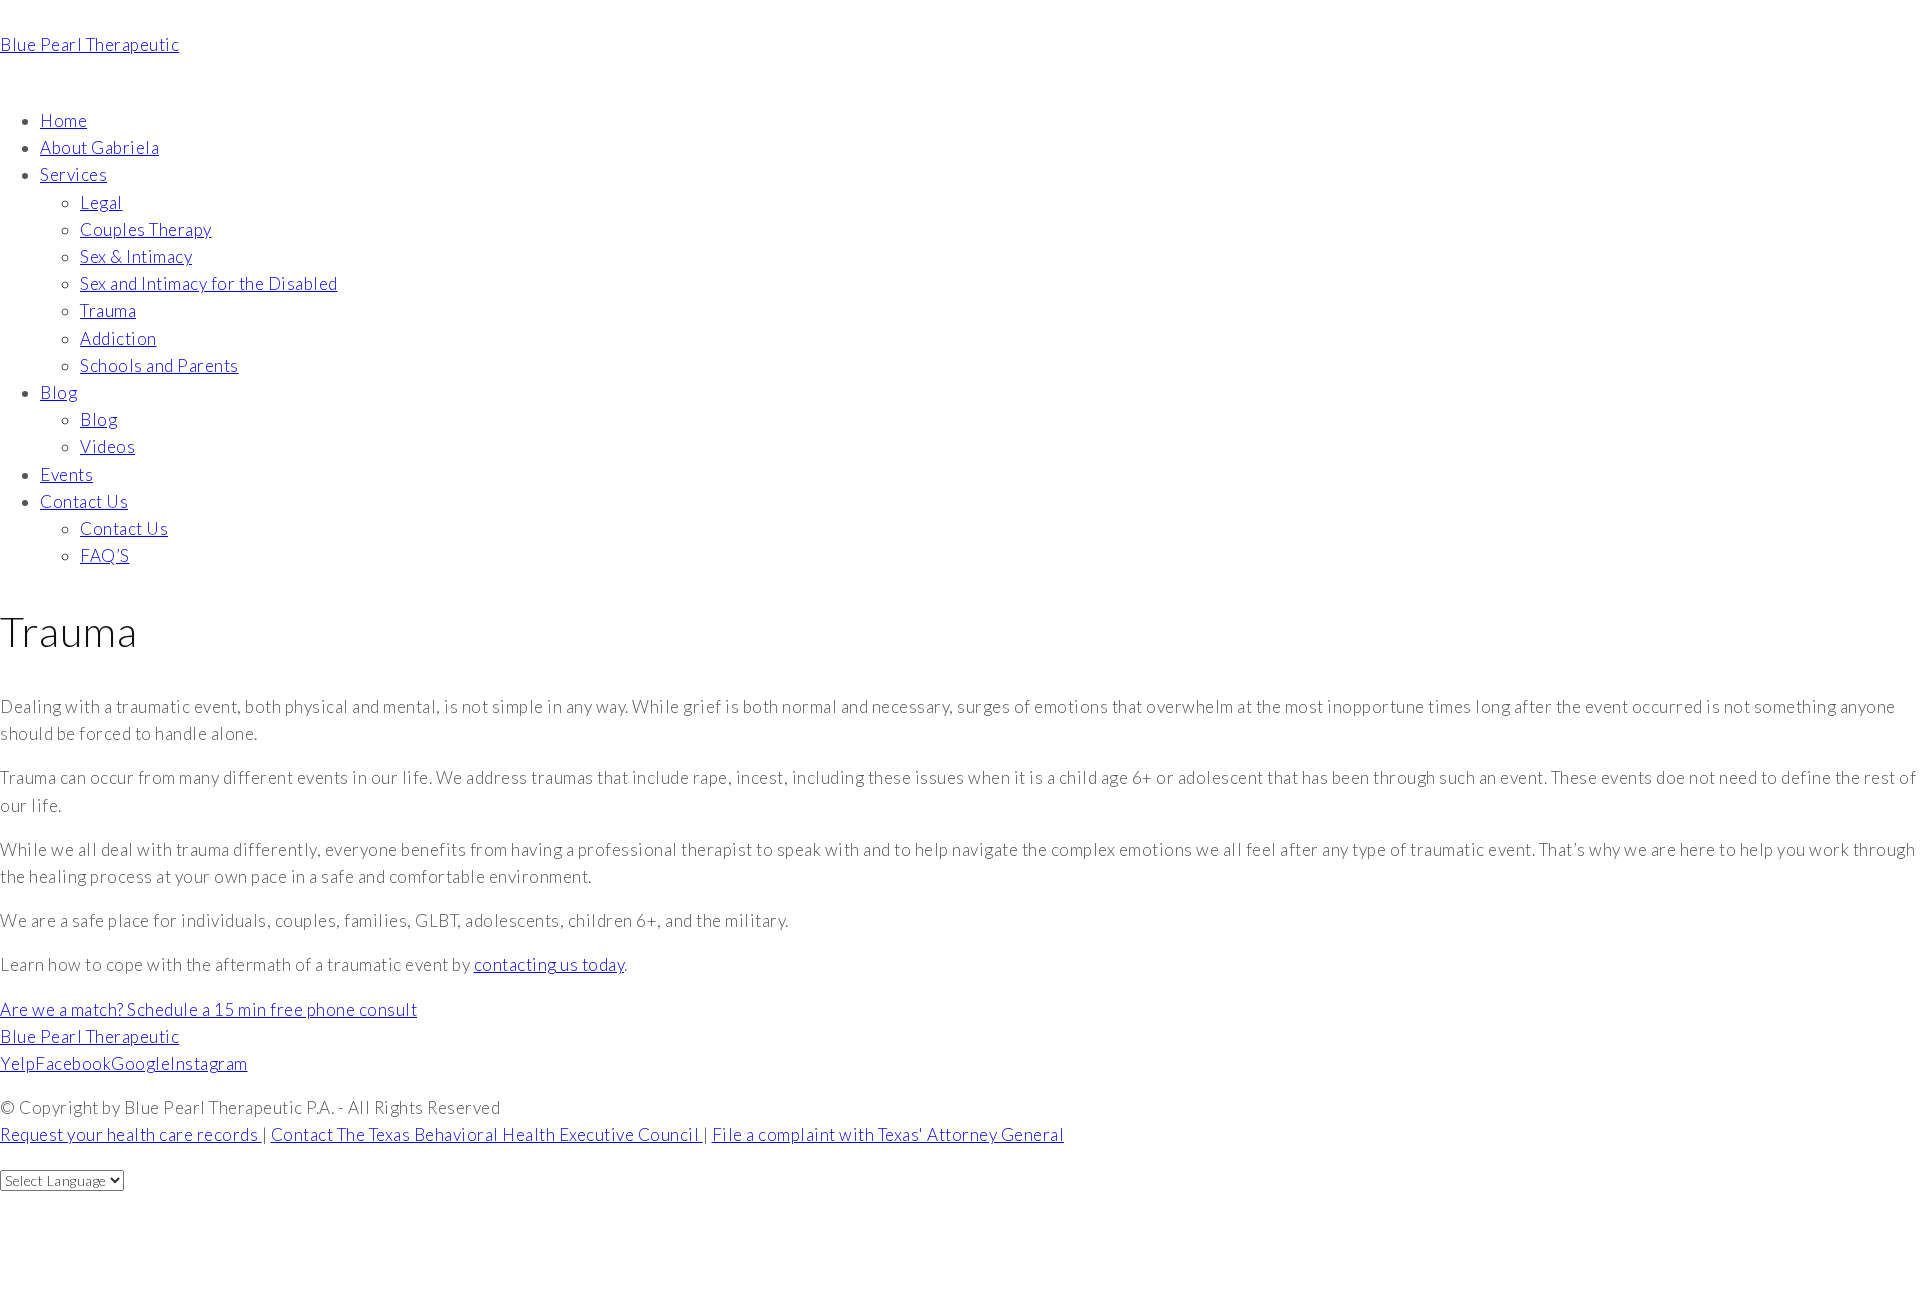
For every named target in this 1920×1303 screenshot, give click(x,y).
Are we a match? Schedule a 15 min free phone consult (208, 1009)
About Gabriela (99, 147)
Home (63, 120)
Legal (101, 202)
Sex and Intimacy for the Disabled (209, 283)
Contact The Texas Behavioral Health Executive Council (487, 1134)
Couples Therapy (146, 229)
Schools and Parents (159, 365)
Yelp (17, 1063)
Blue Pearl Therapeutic (89, 44)
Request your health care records (131, 1134)
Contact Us (84, 501)
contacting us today (549, 964)
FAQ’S (105, 555)
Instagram (209, 1063)
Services (73, 174)
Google (140, 1063)
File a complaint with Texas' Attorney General (888, 1134)
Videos (107, 446)
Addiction (118, 338)
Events (66, 474)
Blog (58, 392)
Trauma (108, 310)
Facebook (73, 1063)
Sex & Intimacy (136, 256)
